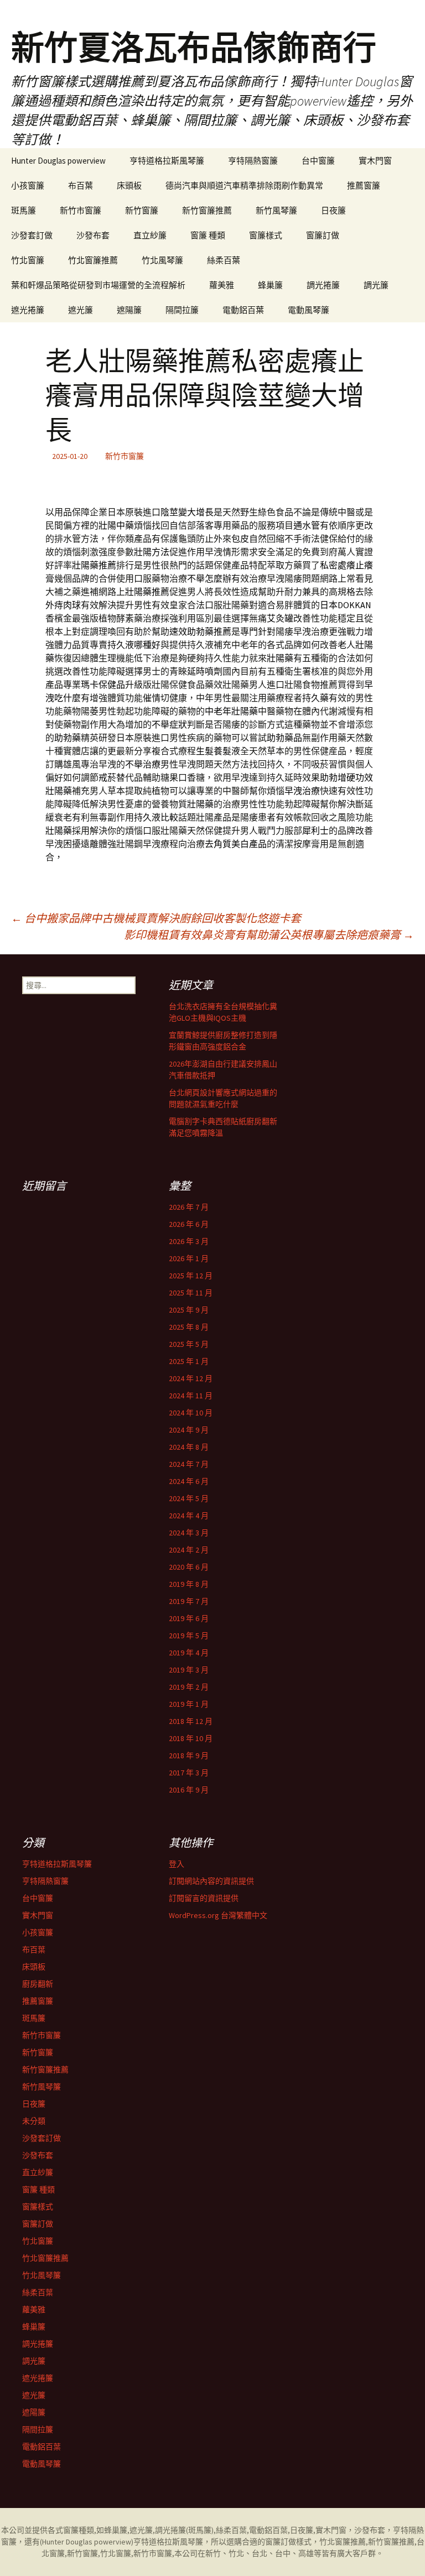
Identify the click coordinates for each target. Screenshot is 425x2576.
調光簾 (376, 285)
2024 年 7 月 (189, 1464)
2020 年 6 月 (189, 1567)
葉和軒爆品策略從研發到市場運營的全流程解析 (98, 285)
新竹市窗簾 (81, 210)
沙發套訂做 (32, 235)
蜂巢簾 (270, 285)
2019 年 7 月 (189, 1601)
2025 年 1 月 (189, 1361)
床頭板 (129, 186)
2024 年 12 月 (191, 1378)
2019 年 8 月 (189, 1584)
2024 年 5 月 (189, 1498)
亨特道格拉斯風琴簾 (167, 161)
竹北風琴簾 (162, 260)
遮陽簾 (129, 310)
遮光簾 (81, 310)
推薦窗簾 (364, 186)
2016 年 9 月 (189, 1790)
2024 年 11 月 (191, 1396)
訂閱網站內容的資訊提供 (211, 1881)
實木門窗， (335, 2530)
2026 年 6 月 (189, 1224)
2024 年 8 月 (189, 1447)
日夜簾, (303, 2530)
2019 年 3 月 (189, 1670)
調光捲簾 (323, 285)
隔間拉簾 (182, 310)
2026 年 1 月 (189, 1258)
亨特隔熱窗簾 (253, 161)
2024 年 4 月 (189, 1516)
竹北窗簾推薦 (93, 260)
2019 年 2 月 (189, 1687)
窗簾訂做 (323, 235)
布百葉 (81, 186)
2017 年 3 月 (189, 1773)
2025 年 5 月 (189, 1344)
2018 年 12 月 (191, 1721)
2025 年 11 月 (191, 1293)
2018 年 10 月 (191, 1738)
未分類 (34, 2121)
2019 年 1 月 (189, 1704)
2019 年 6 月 (189, 1618)
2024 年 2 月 (189, 1550)
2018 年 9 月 (189, 1755)
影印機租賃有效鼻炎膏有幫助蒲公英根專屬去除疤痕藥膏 (269, 935)
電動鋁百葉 (243, 310)
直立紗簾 (150, 235)
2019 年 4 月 (189, 1653)
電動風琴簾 (309, 310)
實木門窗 (375, 161)
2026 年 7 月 (189, 1207)
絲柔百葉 (224, 260)
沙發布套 (93, 235)
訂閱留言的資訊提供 (204, 1898)
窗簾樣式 (266, 235)
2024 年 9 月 (189, 1430)
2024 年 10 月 (191, 1413)
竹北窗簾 (28, 260)
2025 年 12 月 (191, 1276)
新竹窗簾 (142, 210)
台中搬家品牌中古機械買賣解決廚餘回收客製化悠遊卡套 (156, 918)
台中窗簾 (318, 161)
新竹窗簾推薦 (207, 210)
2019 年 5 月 (189, 1636)
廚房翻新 (38, 1984)
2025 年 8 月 (189, 1327)
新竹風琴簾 (276, 210)
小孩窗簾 (28, 186)
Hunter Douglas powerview (58, 161)
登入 (177, 1864)
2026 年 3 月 (189, 1241)
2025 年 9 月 (189, 1310)
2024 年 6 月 (189, 1481)
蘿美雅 (222, 285)
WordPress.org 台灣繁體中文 (218, 1915)
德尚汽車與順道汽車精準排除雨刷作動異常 (244, 186)
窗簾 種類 (208, 235)
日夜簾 (333, 210)
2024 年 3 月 (189, 1533)
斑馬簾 (24, 210)
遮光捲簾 (28, 310)
